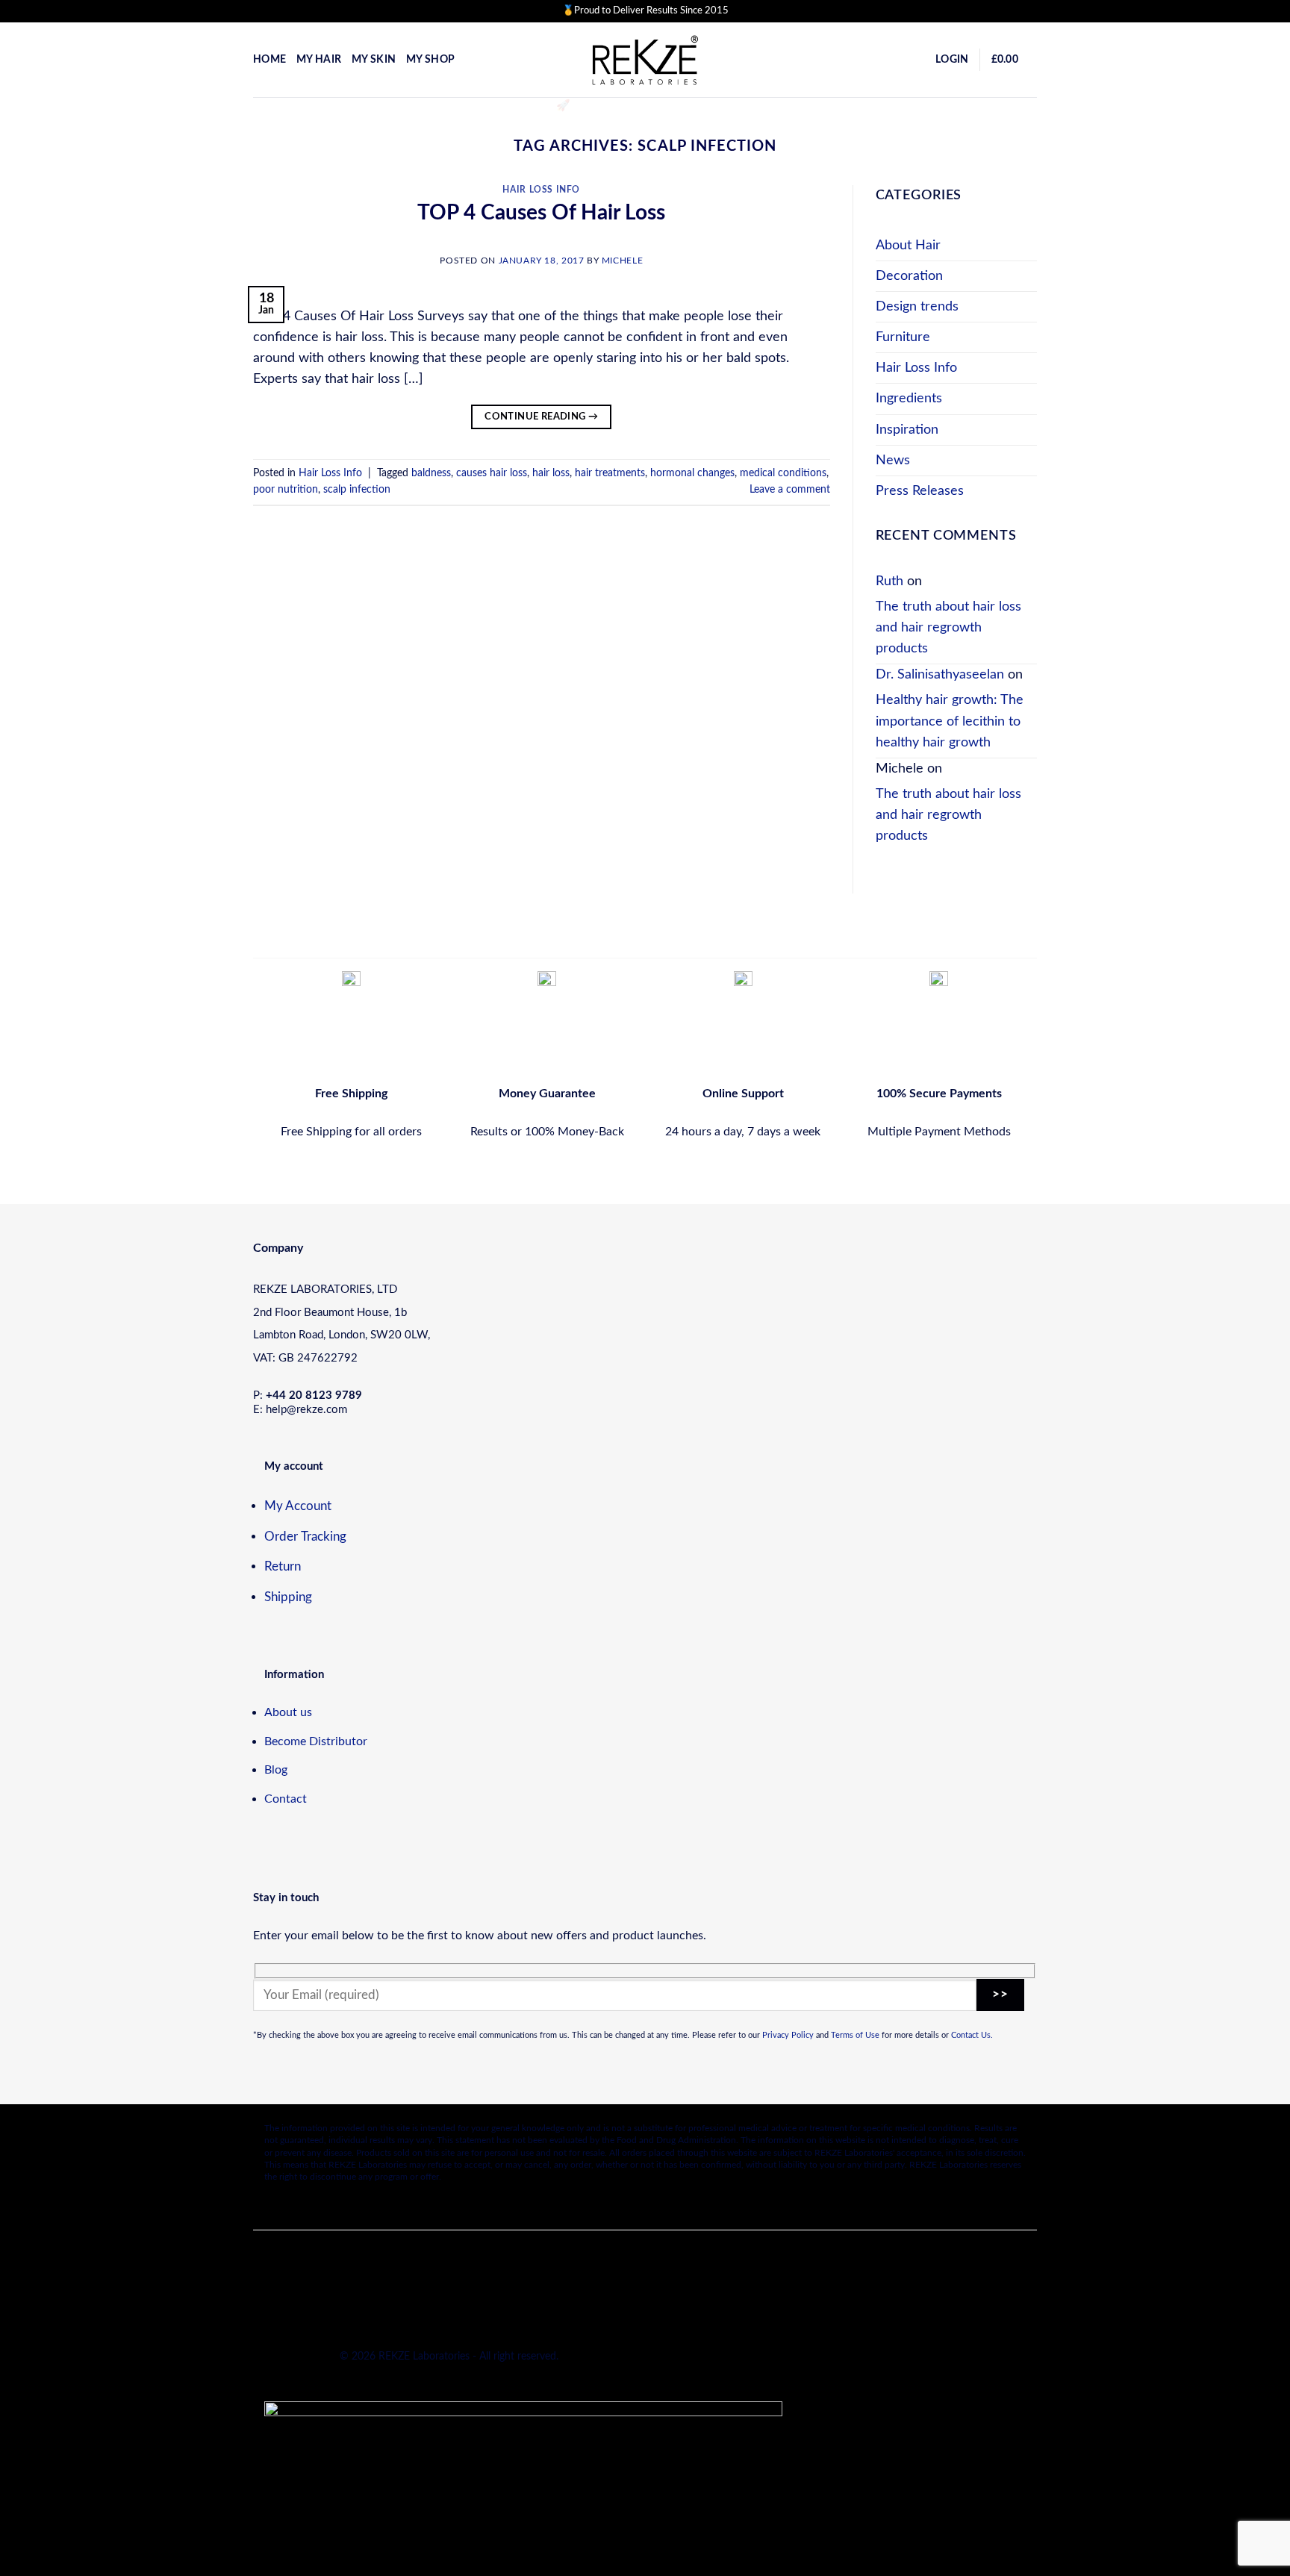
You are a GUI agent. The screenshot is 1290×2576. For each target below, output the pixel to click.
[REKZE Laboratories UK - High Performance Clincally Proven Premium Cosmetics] (645, 60)
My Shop (430, 60)
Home (269, 60)
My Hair (319, 60)
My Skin (374, 60)
